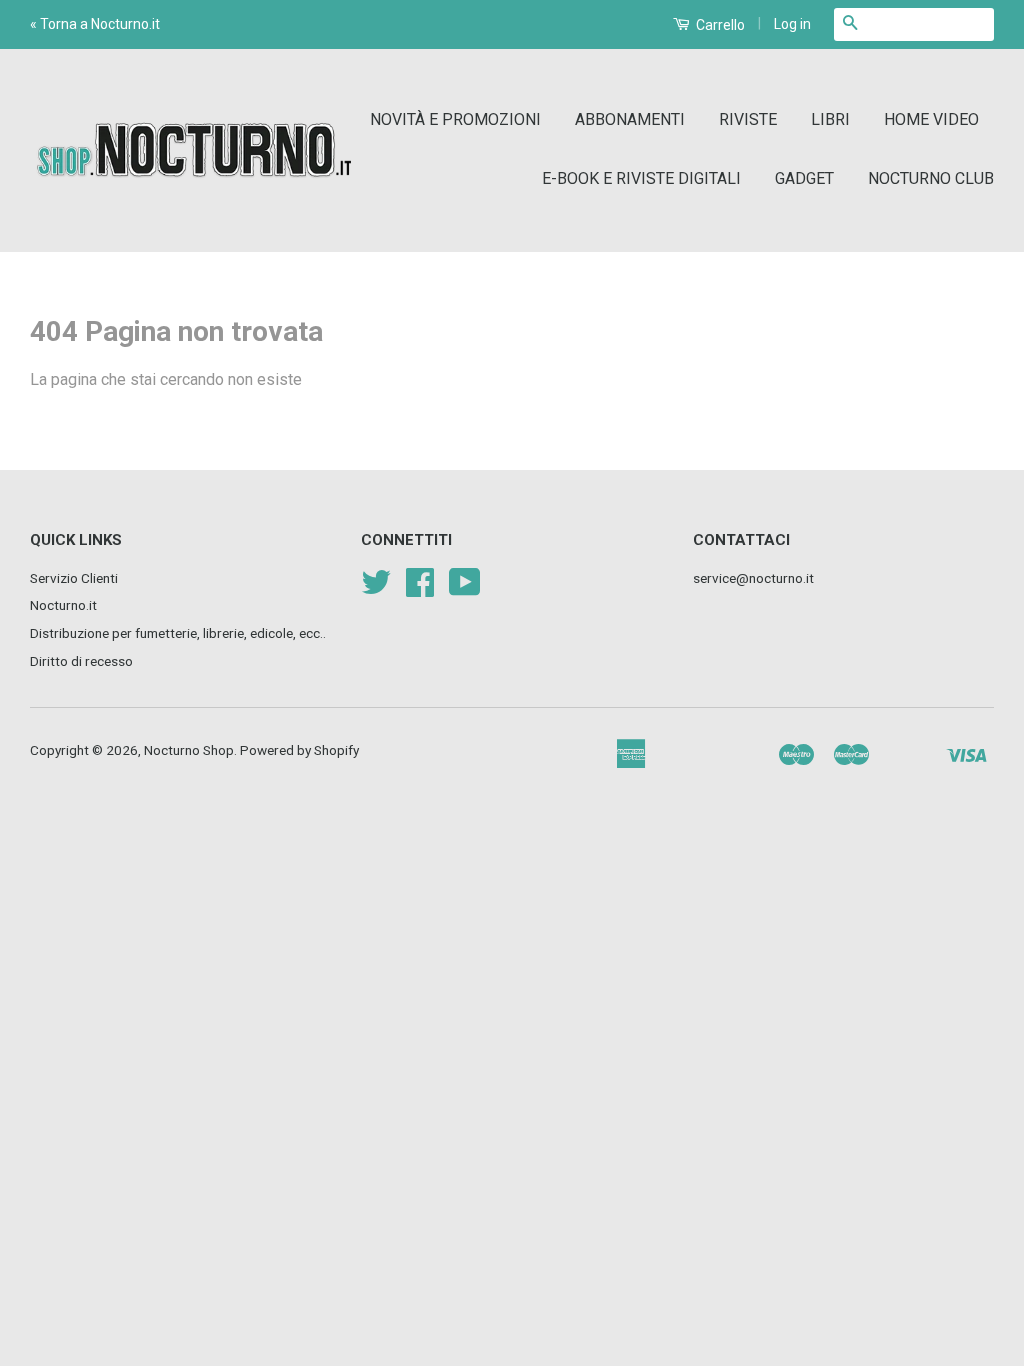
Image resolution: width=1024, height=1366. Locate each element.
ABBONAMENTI (630, 119)
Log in (792, 24)
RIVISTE (748, 119)
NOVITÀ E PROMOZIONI (455, 119)
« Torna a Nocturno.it (95, 24)
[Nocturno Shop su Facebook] (420, 589)
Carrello (719, 25)
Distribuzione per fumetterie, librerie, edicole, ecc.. (178, 633)
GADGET (804, 178)
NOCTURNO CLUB (931, 178)
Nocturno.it (63, 605)
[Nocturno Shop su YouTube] (465, 589)
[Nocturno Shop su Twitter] (376, 589)
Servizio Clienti (74, 578)
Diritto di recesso (81, 661)
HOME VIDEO (931, 119)
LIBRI (830, 119)
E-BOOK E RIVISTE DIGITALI (641, 178)
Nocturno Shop (189, 750)
